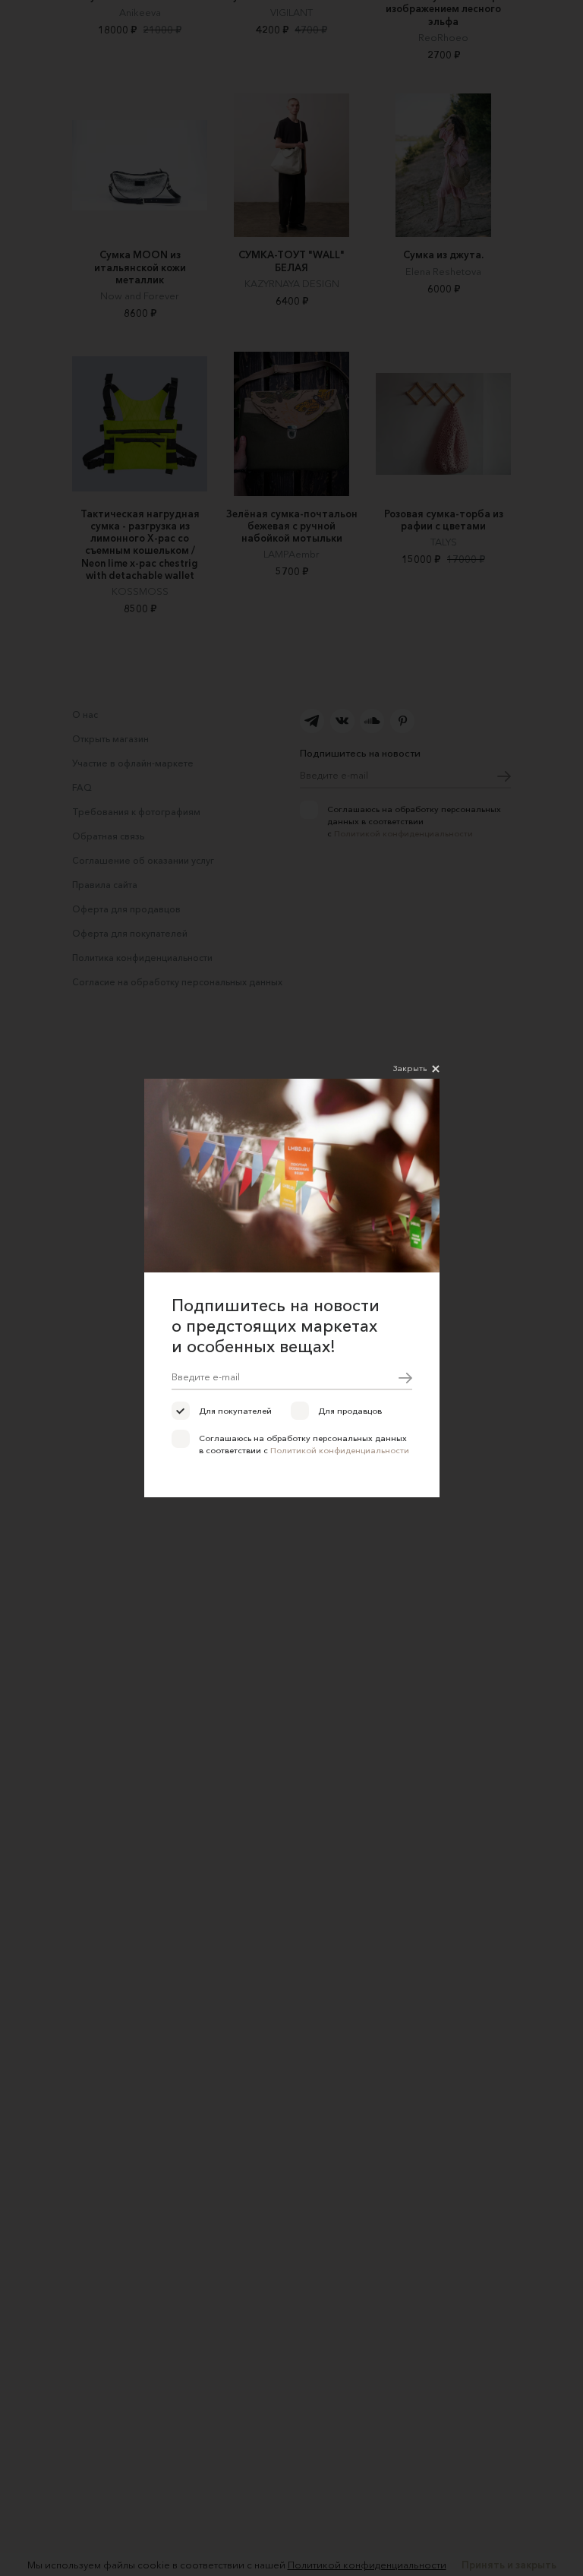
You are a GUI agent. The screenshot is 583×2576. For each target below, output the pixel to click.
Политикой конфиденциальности (340, 1450)
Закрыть (410, 1068)
